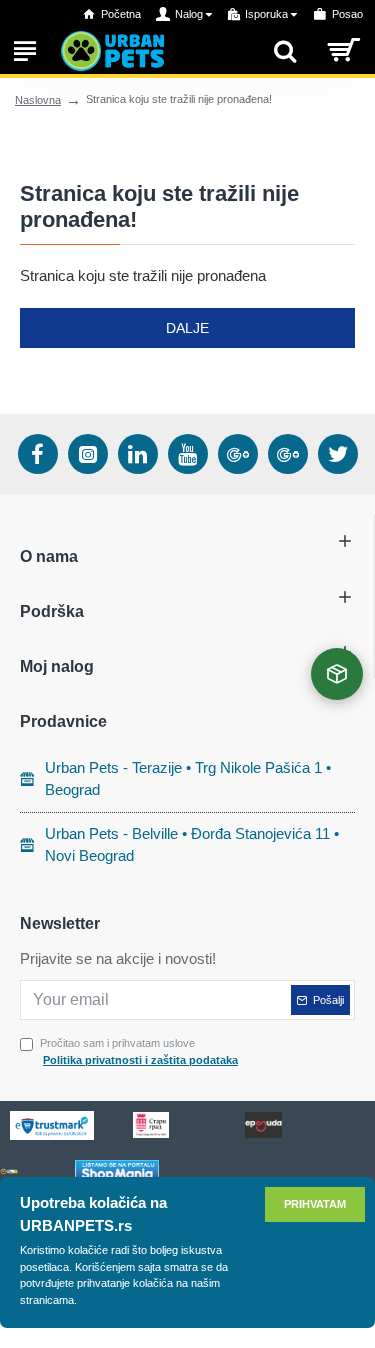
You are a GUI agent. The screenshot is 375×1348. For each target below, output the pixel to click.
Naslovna (38, 100)
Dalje (187, 328)
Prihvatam (315, 1204)
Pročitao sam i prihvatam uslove (139, 1051)
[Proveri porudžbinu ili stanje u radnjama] (337, 674)
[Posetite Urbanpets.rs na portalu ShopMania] (117, 1172)
